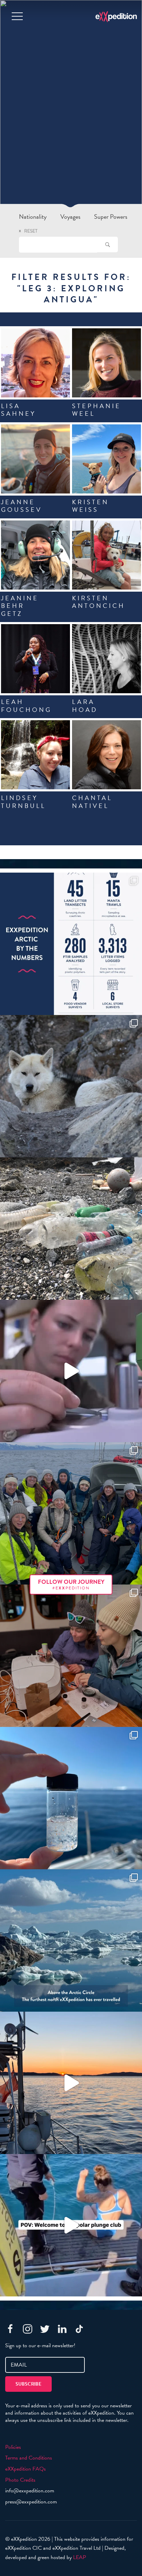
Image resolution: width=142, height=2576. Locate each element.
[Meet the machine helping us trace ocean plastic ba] (71, 1371)
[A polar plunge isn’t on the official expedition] (71, 2225)
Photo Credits (20, 2480)
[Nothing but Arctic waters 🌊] (71, 2083)
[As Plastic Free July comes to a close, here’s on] (71, 1229)
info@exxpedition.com (30, 2491)
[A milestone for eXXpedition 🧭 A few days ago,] (71, 1940)
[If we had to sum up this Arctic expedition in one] (71, 1513)
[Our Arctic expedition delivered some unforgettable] (71, 1086)
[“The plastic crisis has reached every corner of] (71, 1798)
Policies (13, 2447)
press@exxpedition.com (31, 2502)
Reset (31, 231)
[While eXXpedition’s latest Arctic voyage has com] (71, 1656)
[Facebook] (10, 2329)
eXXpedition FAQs (26, 2469)
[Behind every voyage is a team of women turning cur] (71, 944)
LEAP (80, 2557)
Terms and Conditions (29, 2458)
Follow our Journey (71, 1584)
